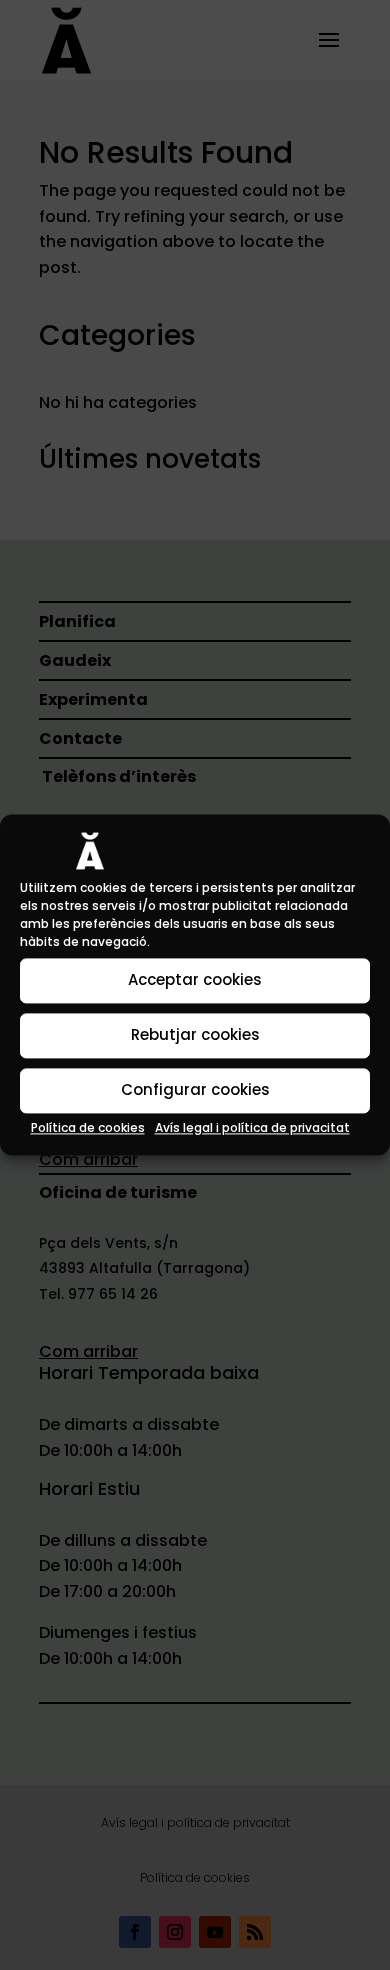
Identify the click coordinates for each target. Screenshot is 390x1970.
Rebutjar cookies (195, 1035)
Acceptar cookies (195, 980)
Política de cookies (88, 1127)
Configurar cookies (195, 1090)
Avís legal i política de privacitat (252, 1127)
